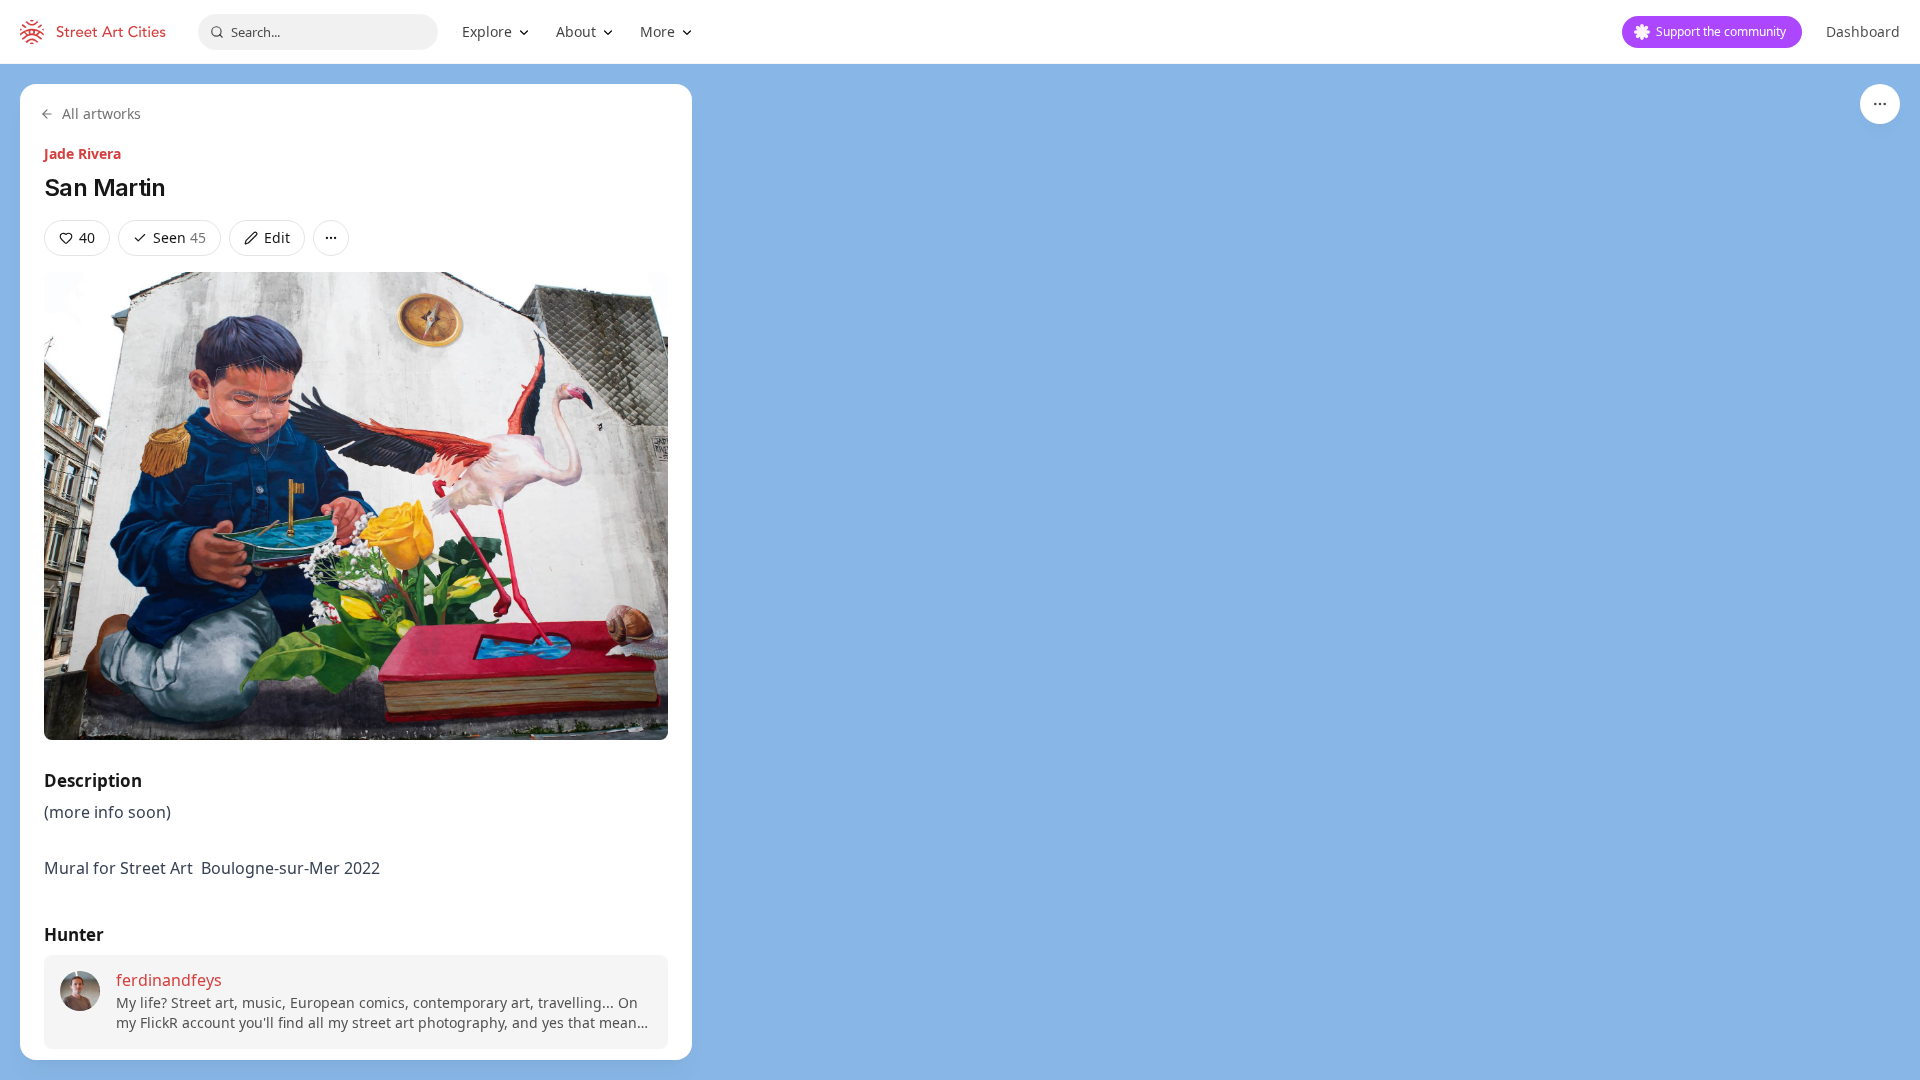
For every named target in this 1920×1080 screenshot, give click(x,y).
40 (87, 237)
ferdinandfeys (169, 980)
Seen (179, 237)
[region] (960, 572)
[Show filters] (1880, 104)
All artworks (101, 113)
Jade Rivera (82, 153)
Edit (277, 237)
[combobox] (318, 32)
